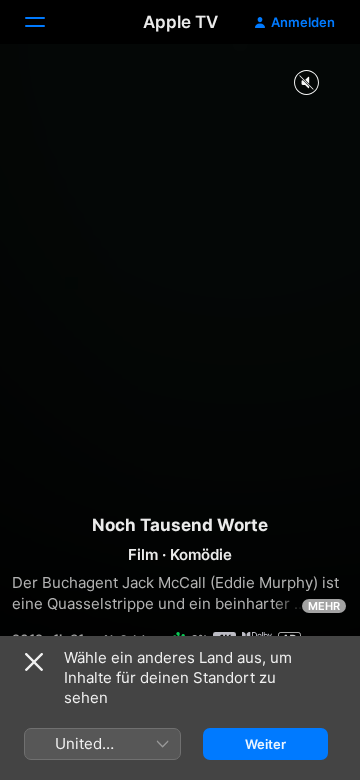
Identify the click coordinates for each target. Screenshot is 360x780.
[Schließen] (34, 662)
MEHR (324, 606)
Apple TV (180, 22)
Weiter (265, 744)
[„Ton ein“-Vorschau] (306, 83)
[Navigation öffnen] (47, 22)
